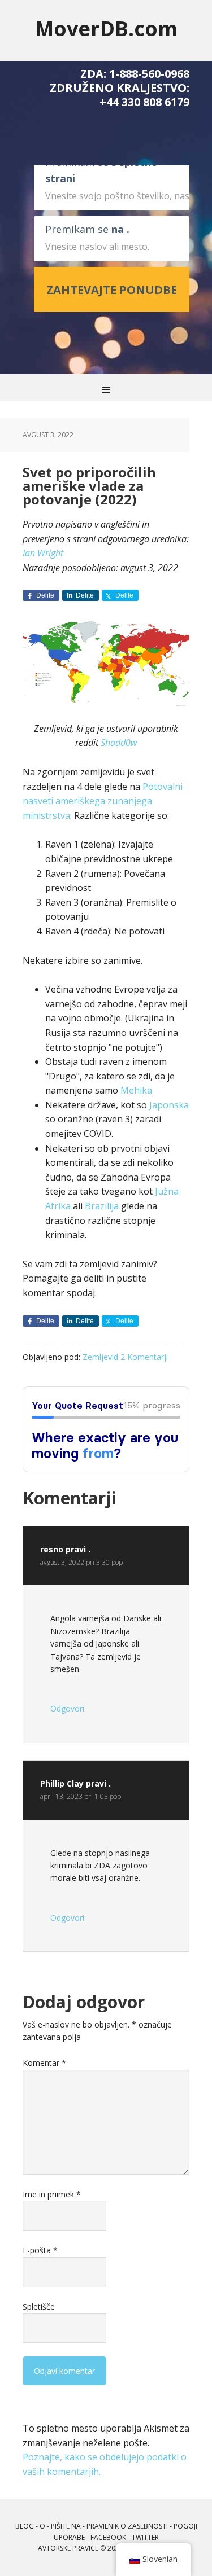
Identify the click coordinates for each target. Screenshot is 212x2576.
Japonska (169, 1105)
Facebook (108, 2537)
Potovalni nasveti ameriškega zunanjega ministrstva (103, 801)
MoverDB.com (106, 28)
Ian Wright (43, 553)
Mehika (136, 1090)
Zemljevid (100, 1357)
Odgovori (67, 1708)
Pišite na (66, 2526)
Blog (25, 2526)
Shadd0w (119, 743)
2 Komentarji (144, 1357)
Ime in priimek (52, 2194)
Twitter (145, 2537)
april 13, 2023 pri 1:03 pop (81, 1796)
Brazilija (102, 1206)
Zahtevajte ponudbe (112, 290)
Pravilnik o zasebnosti (127, 2526)
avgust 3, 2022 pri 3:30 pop (81, 1562)
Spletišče (39, 2307)
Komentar (44, 2063)
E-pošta (40, 2250)
